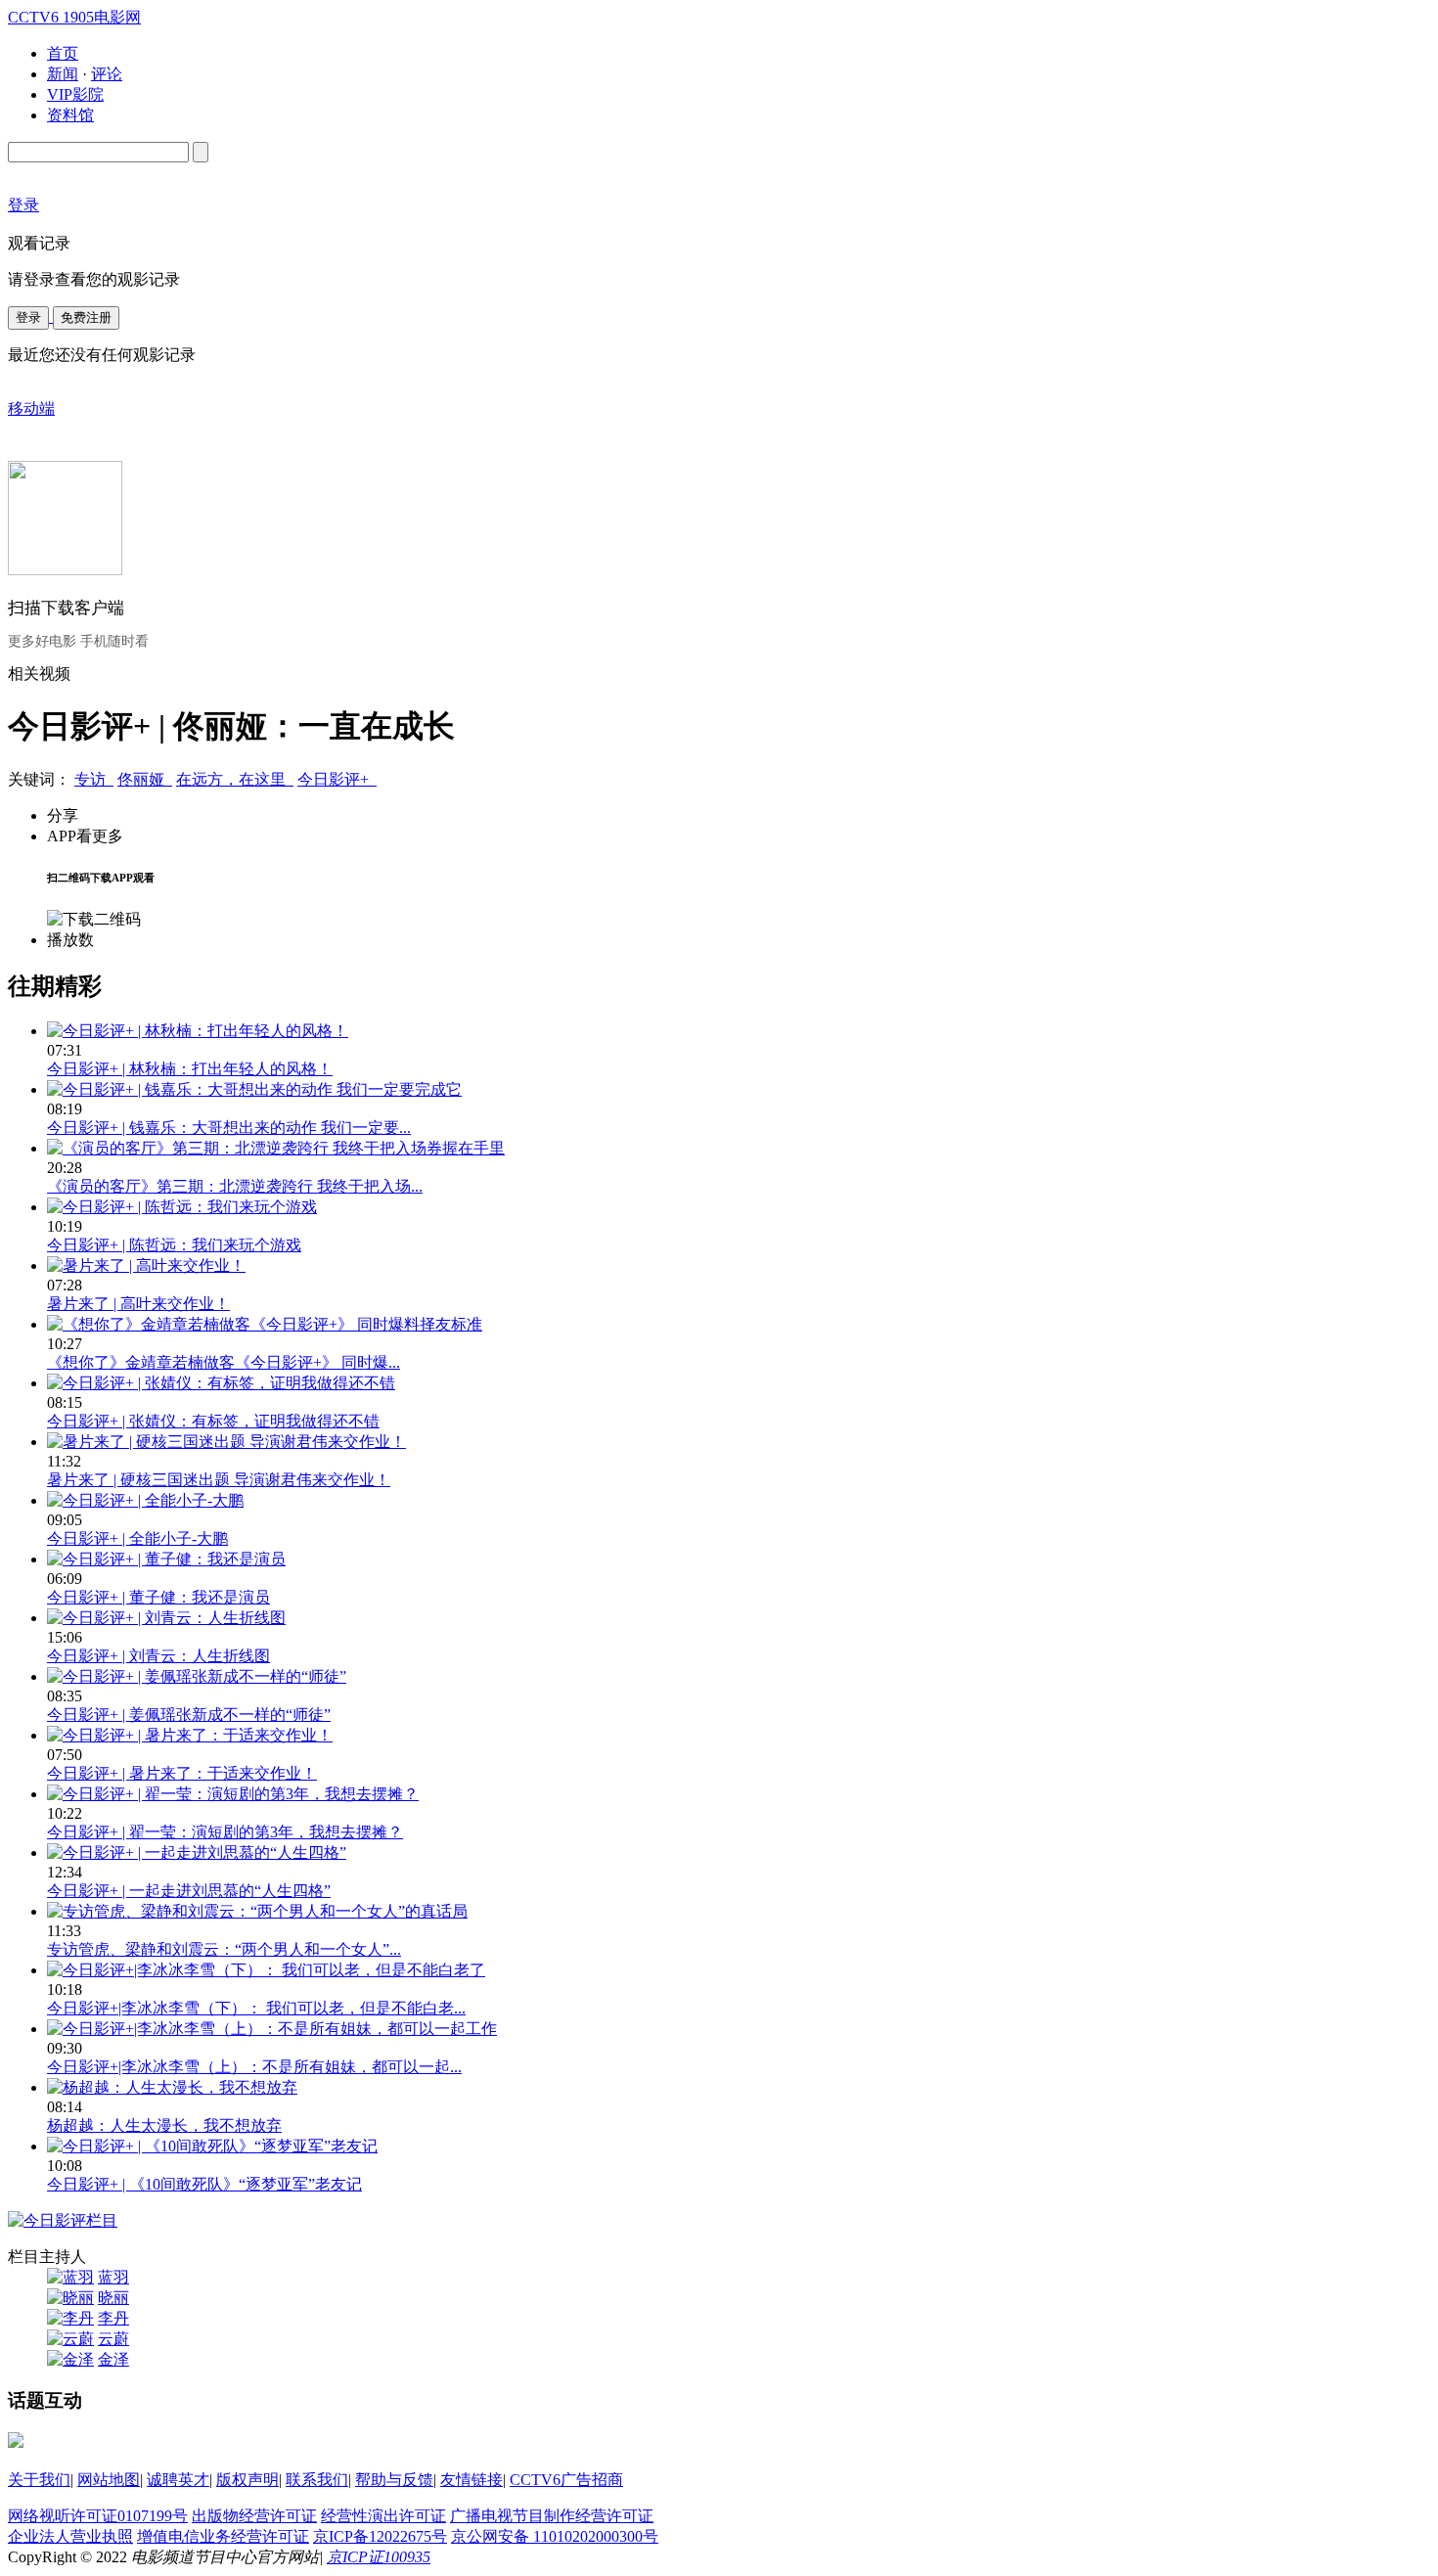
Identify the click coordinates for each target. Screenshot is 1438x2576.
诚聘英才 (178, 2480)
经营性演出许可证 (383, 2516)
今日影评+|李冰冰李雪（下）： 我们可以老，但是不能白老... (256, 2008)
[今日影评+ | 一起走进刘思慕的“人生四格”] (197, 1853)
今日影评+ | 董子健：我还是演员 (158, 1597)
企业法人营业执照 (70, 2536)
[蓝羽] (70, 2277)
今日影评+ (337, 779)
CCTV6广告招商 (566, 2480)
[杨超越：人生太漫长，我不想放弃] (172, 2087)
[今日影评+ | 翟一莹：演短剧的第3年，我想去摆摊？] (233, 1794)
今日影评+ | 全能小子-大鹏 (137, 1538)
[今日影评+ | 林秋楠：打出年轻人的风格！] (198, 1031)
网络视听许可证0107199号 (98, 2516)
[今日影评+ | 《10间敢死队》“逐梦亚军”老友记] (212, 2146)
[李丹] (70, 2318)
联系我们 (317, 2480)
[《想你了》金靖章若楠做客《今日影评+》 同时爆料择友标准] (265, 1324)
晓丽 (113, 2298)
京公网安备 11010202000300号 (555, 2536)
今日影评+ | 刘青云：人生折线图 (158, 1656)
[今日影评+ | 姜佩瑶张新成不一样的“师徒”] (197, 1676)
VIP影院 (75, 94)
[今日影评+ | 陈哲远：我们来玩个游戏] (182, 1207)
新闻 (63, 74)
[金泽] (70, 2359)
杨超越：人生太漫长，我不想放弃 (164, 2125)
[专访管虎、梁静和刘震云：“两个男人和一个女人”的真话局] (257, 1911)
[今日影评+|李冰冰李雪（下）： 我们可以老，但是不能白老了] (266, 1970)
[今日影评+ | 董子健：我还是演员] (166, 1559)
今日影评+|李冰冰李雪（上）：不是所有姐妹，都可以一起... (254, 2067)
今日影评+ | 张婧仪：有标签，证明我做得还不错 (213, 1421)
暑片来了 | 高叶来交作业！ (138, 1304)
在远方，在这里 (235, 779)
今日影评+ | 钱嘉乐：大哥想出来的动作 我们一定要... (229, 1128)
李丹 (113, 2318)
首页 (63, 53)
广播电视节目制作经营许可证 (552, 2516)
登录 (28, 317)
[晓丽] (70, 2298)
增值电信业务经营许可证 (223, 2536)
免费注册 (86, 317)
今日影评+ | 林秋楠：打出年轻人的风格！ (190, 1069)
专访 (94, 779)
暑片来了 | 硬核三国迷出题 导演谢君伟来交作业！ (219, 1480)
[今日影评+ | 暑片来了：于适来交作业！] (190, 1735)
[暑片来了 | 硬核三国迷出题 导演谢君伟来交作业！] (226, 1442)
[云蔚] (70, 2339)
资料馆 (70, 115)
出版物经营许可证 (254, 2516)
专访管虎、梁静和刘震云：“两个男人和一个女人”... (224, 1949)
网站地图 (109, 2480)
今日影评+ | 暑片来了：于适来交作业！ (182, 1773)
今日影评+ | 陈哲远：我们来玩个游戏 (174, 1245)
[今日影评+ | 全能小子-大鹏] (145, 1500)
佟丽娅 (145, 779)
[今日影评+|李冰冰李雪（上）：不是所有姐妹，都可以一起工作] (272, 2029)
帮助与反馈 (394, 2480)
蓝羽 (113, 2277)
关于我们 (39, 2480)
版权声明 (247, 2480)
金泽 (113, 2359)
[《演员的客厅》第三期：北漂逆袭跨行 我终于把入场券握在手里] (276, 1148)
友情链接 (472, 2480)
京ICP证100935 (379, 2557)
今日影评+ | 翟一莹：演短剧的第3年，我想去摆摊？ (225, 1832)
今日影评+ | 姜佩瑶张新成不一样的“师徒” (189, 1715)
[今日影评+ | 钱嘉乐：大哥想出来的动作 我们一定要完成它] (254, 1089)
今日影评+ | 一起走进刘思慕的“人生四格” (189, 1891)
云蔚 (113, 2339)
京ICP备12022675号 (380, 2536)
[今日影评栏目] (63, 2220)
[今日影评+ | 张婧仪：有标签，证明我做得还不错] (221, 1383)
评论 (107, 74)
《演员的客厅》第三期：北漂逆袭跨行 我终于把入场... (235, 1186)
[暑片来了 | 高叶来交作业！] (146, 1265)
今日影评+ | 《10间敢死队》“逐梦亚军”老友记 (204, 2184)
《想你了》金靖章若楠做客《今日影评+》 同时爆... (224, 1362)
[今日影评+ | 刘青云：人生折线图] (166, 1618)
